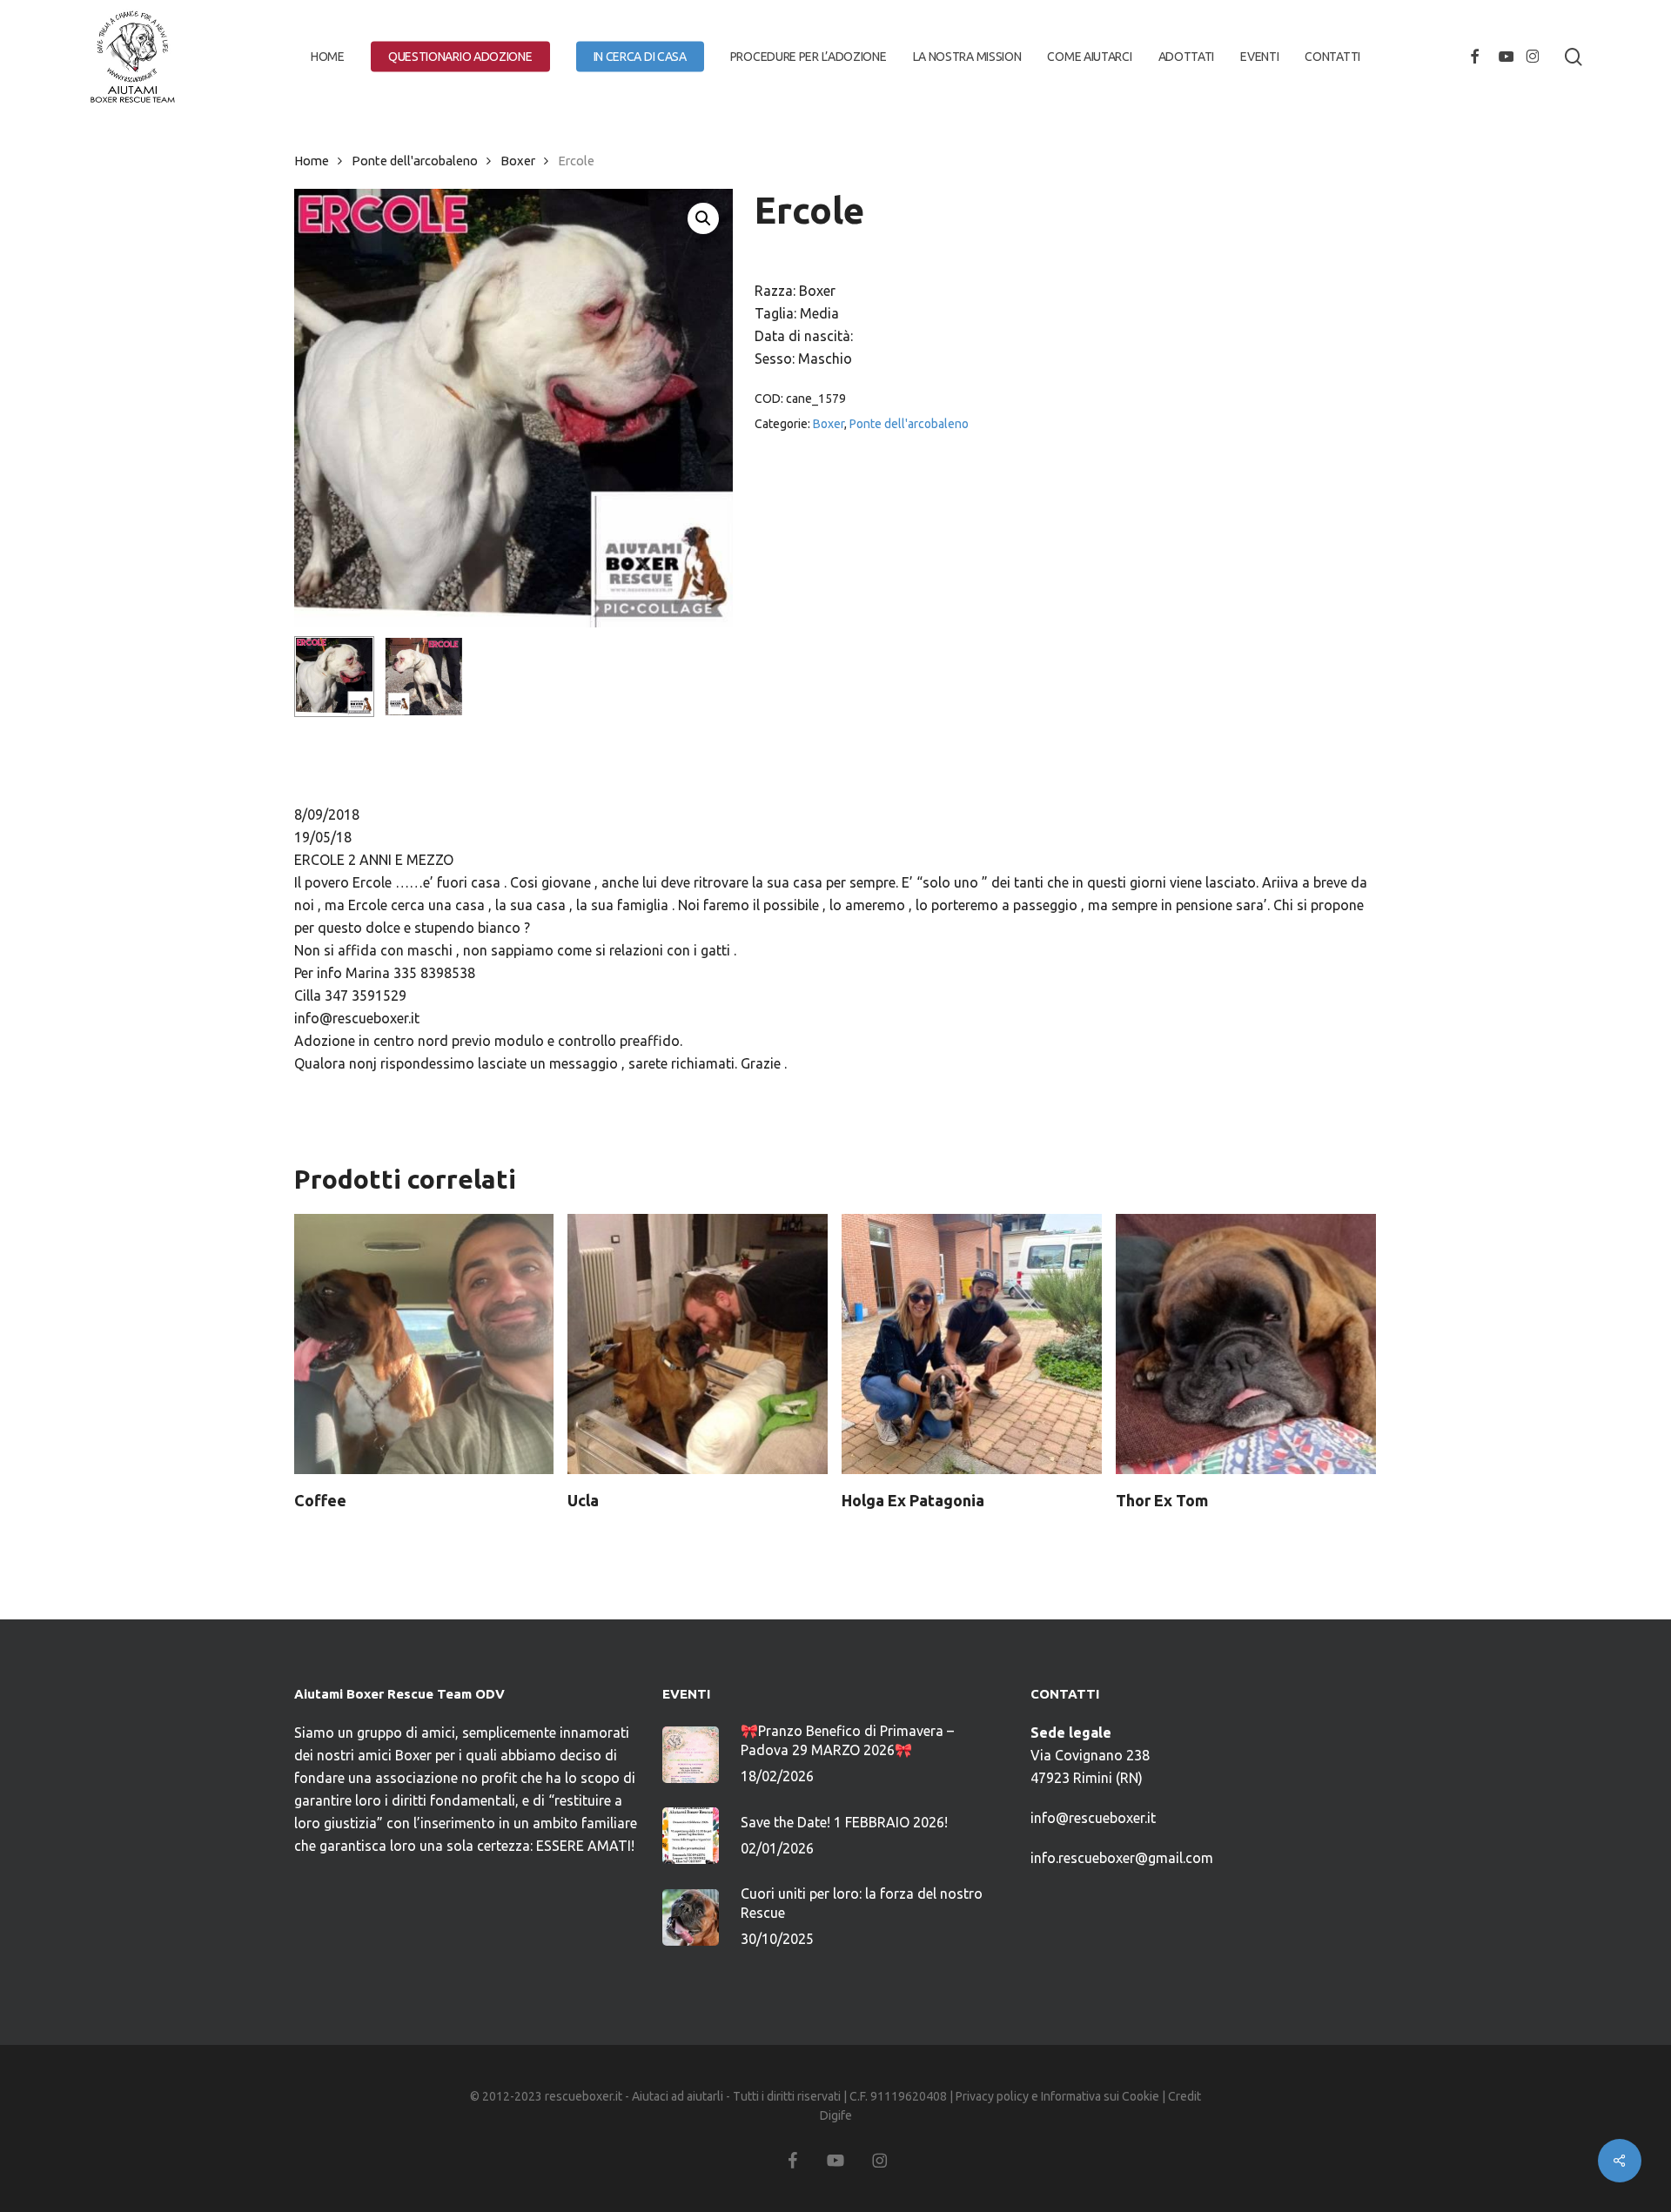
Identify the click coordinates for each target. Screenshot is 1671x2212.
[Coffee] (424, 1344)
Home (312, 161)
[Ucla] (698, 1344)
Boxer (518, 161)
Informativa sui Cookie (1100, 2096)
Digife (836, 2115)
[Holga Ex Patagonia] (972, 1344)
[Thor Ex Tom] (1246, 1344)
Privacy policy (992, 2096)
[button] (703, 218)
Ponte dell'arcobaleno (415, 161)
